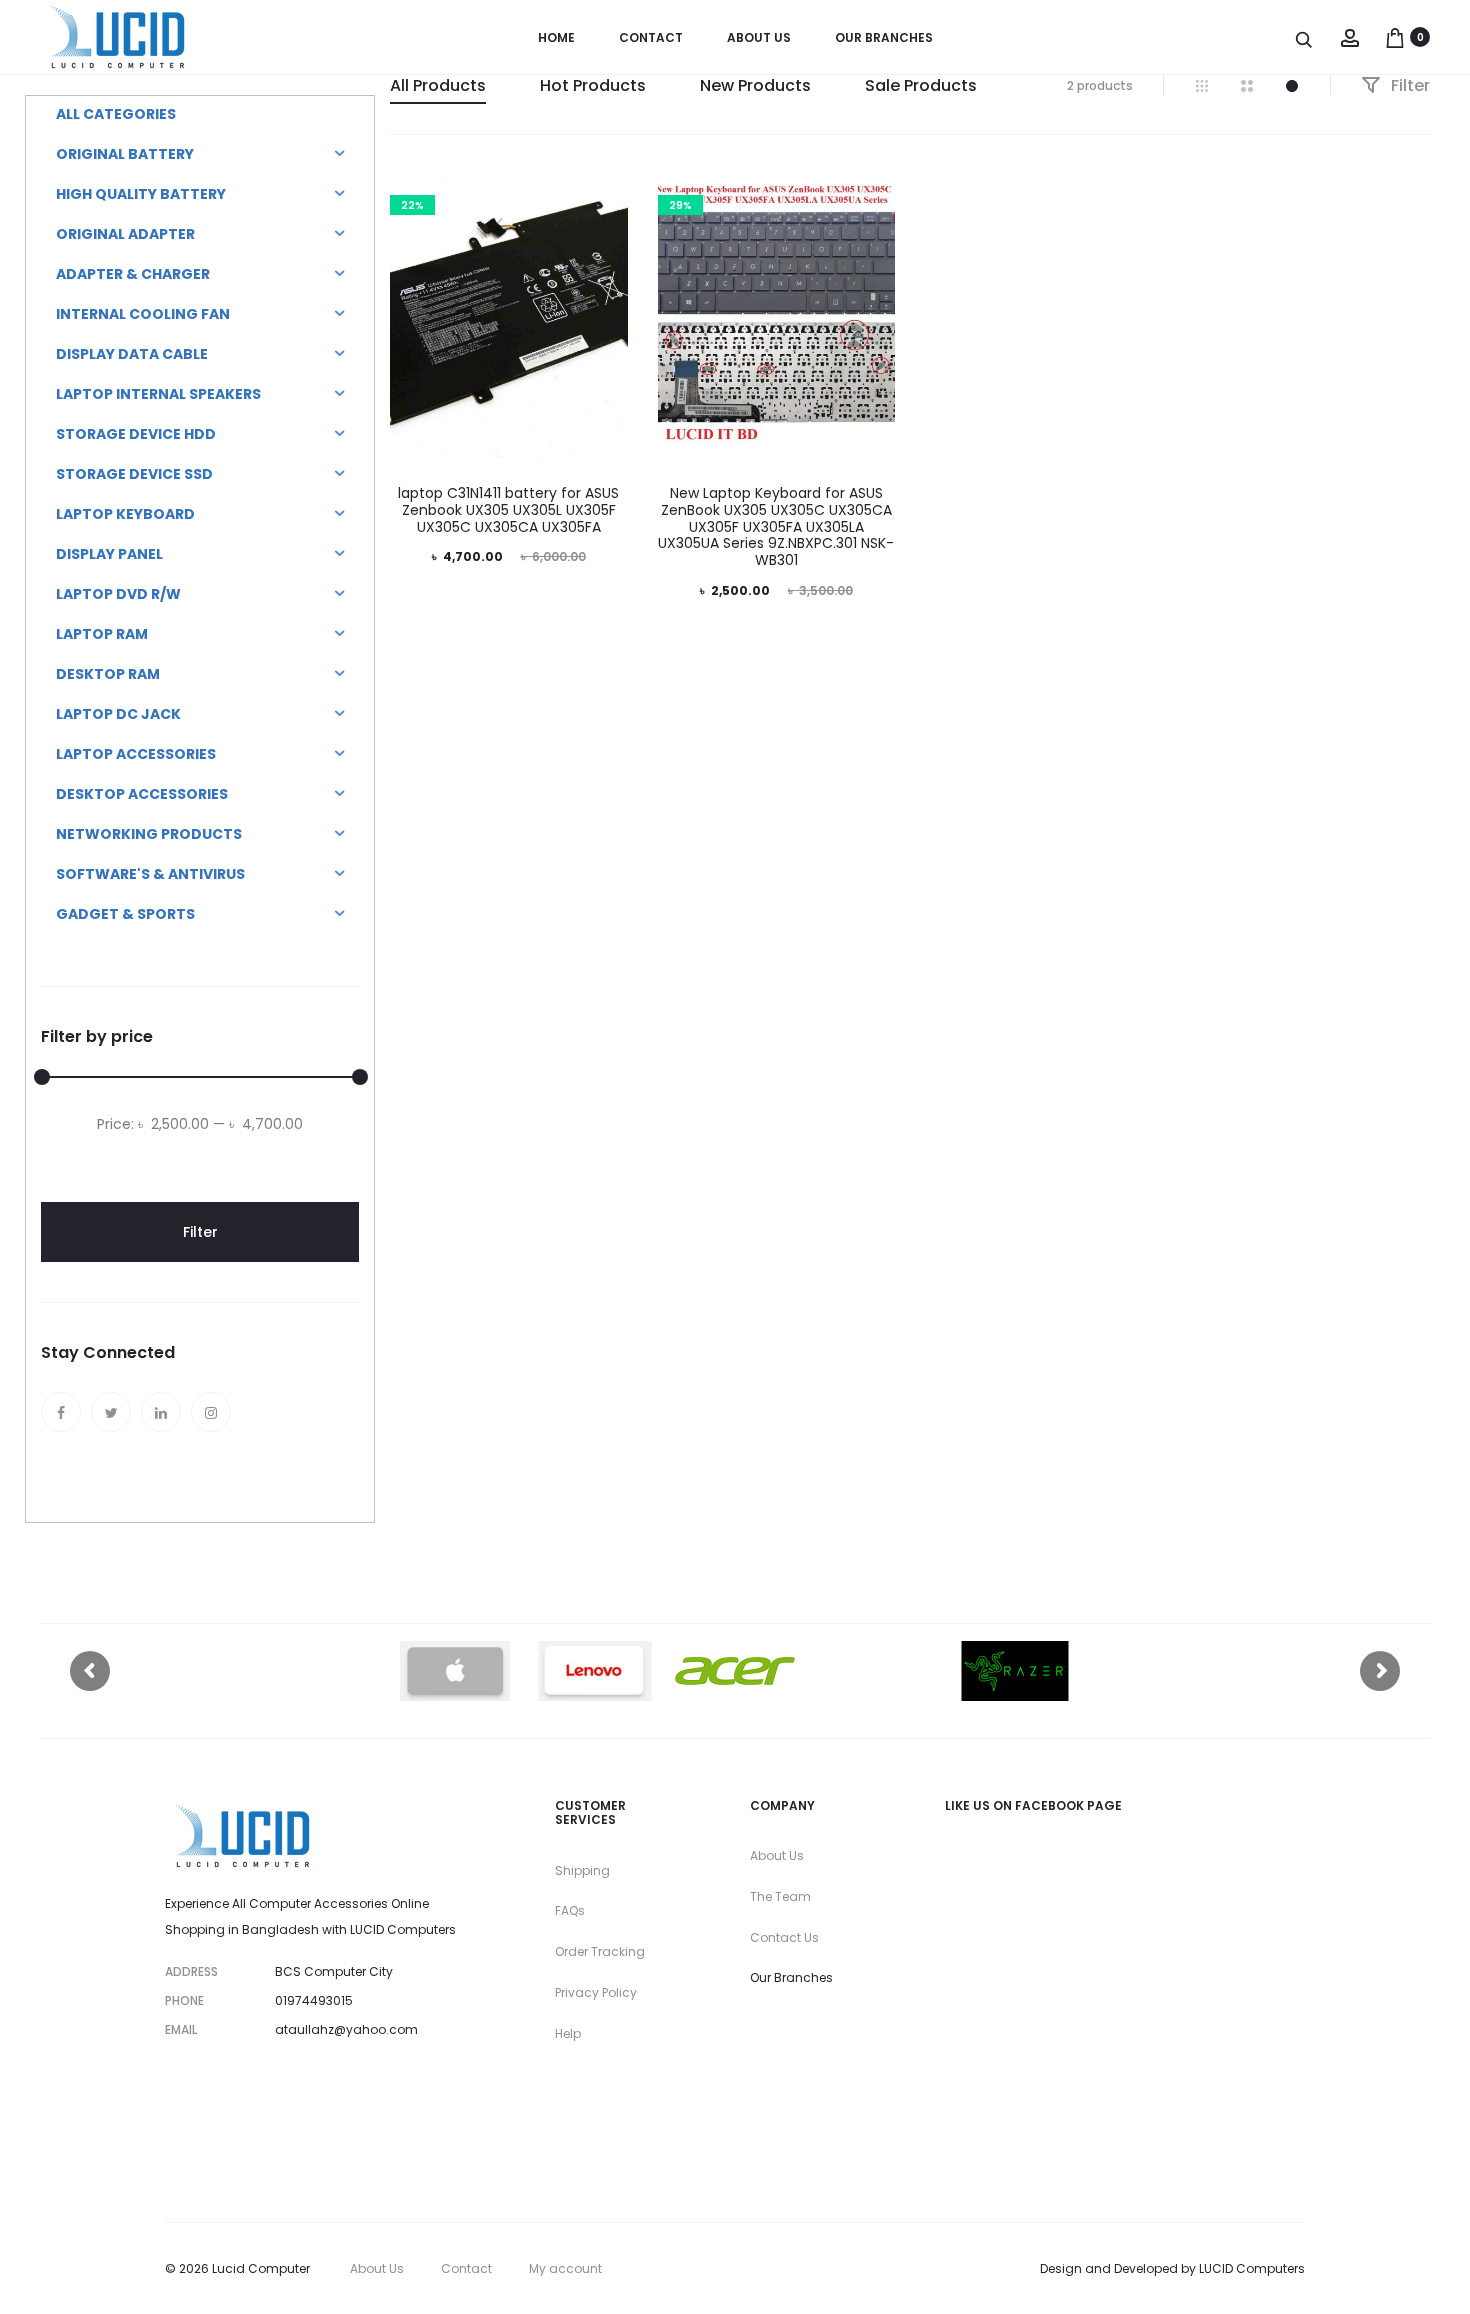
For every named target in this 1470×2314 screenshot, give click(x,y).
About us (759, 37)
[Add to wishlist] (603, 200)
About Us (777, 1855)
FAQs (570, 1910)
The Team (780, 1896)
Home (556, 37)
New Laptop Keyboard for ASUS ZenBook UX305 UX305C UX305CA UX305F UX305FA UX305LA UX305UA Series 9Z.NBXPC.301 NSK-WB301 (776, 526)
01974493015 (314, 2000)
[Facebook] (61, 1412)
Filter (1408, 85)
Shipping (582, 1870)
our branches (884, 37)
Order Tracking (600, 1951)
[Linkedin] (161, 1412)
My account (565, 2268)
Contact (651, 37)
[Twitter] (111, 1412)
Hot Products (593, 85)
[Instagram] (211, 1412)
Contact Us (784, 1937)
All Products (438, 85)
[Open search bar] (1305, 38)
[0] (1395, 37)
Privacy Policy (596, 1992)
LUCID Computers (1252, 2268)
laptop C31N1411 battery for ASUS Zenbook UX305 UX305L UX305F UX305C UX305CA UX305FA (508, 510)
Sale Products (921, 85)
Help (568, 2033)
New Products (755, 85)
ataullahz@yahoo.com (346, 2029)
